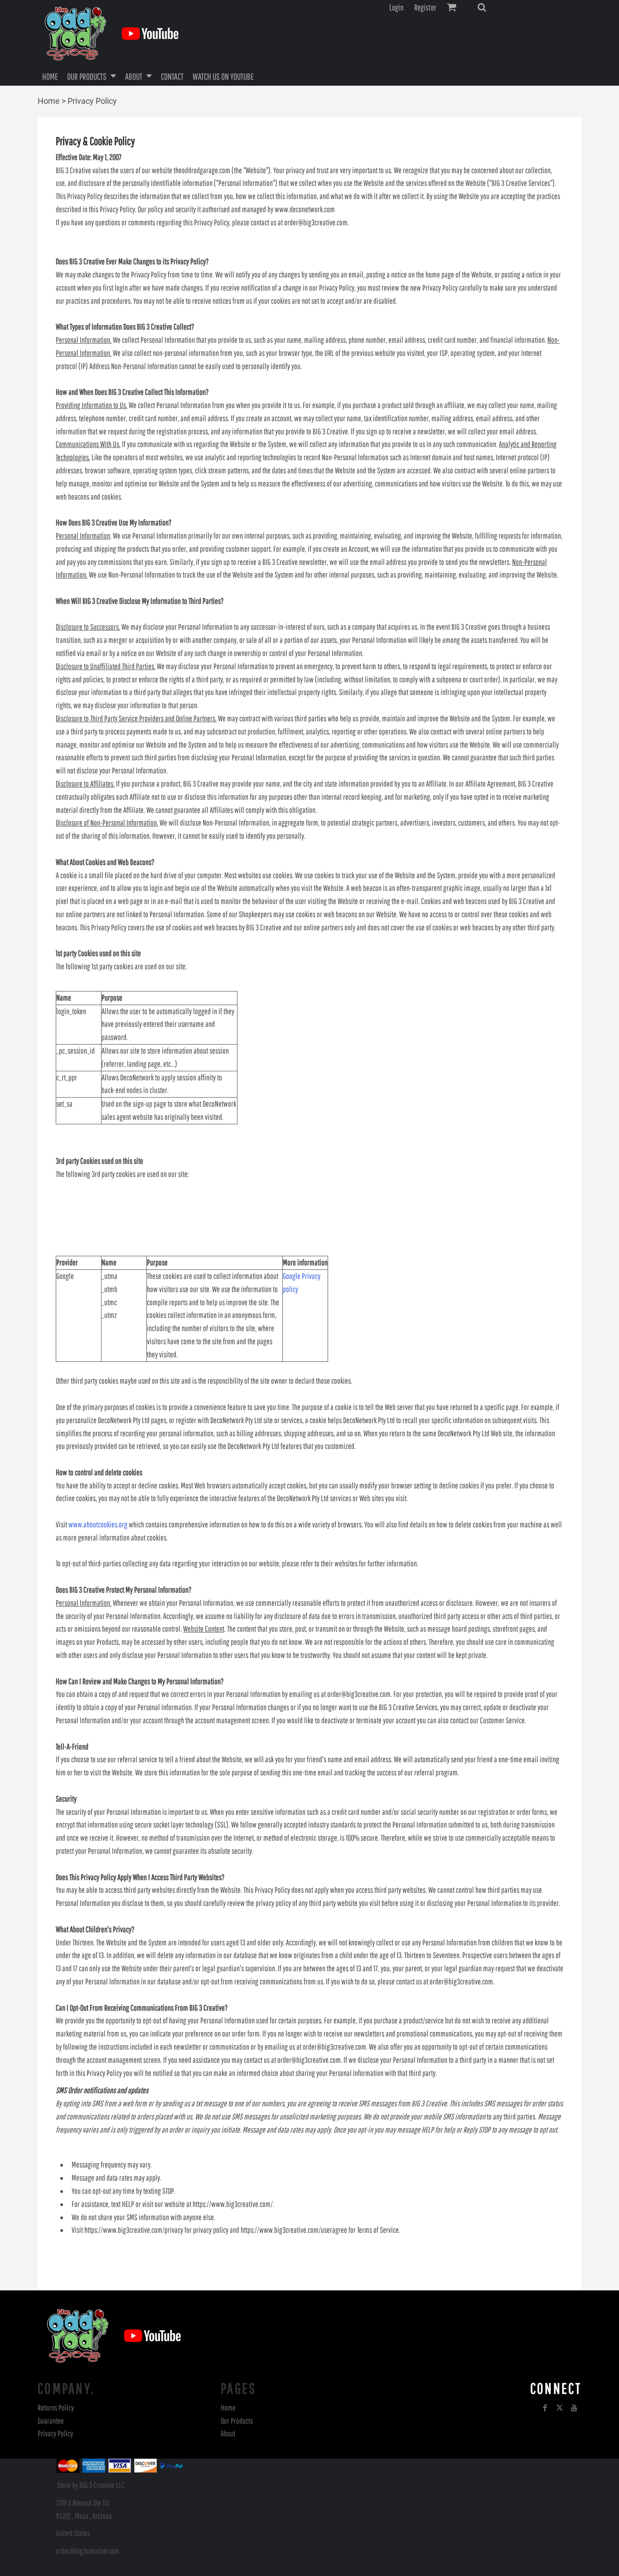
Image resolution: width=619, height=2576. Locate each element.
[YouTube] (574, 2408)
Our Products (237, 2421)
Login (397, 7)
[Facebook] (545, 2408)
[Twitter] (560, 2408)
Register (425, 7)
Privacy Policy (55, 2433)
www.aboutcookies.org (98, 1524)
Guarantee (51, 2421)
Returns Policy (56, 2408)
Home (49, 101)
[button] (482, 7)
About (228, 2433)
